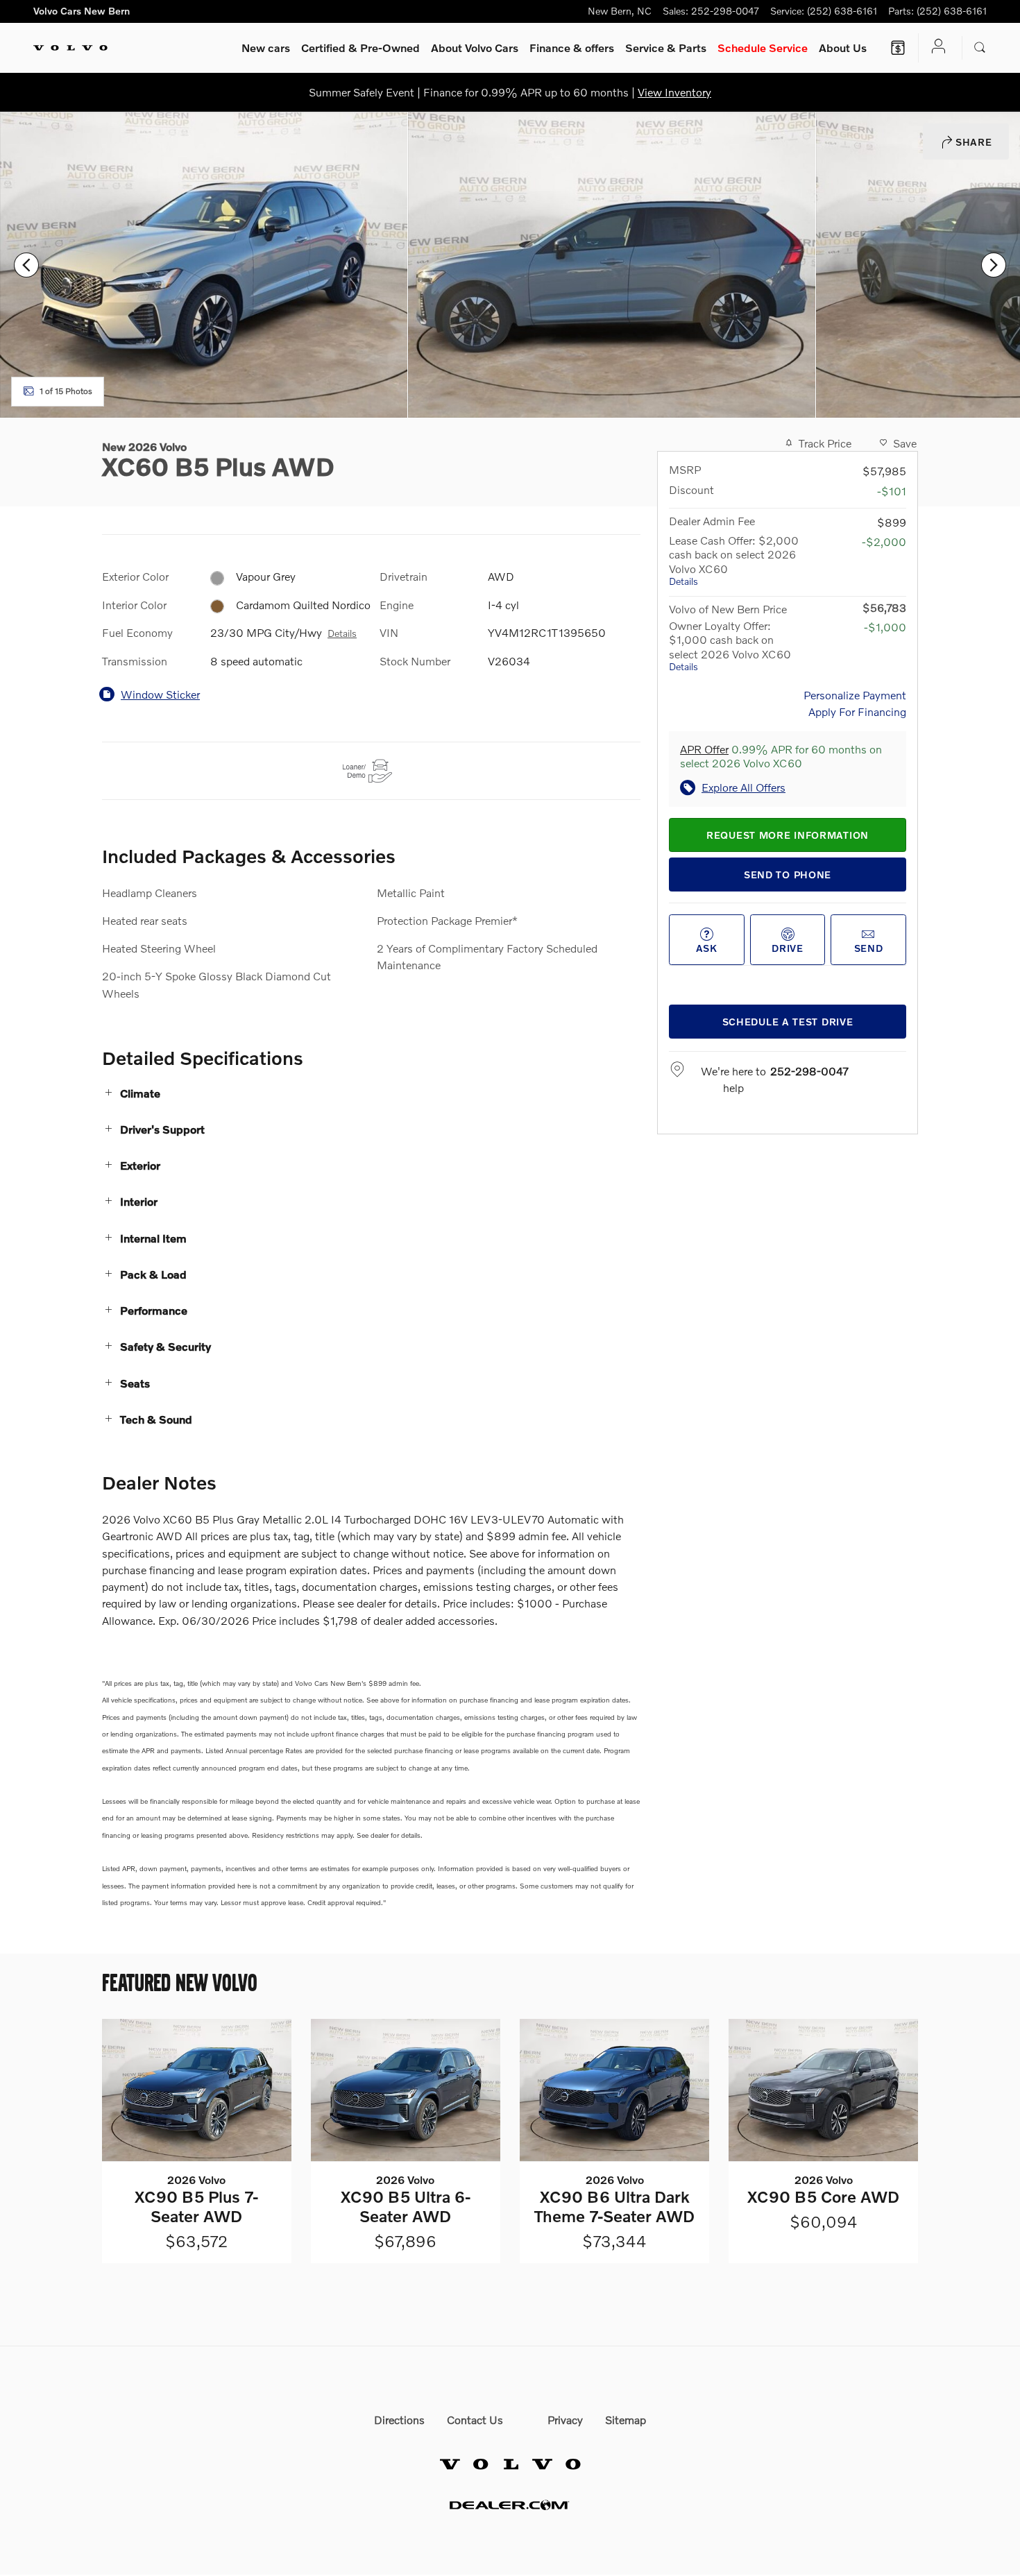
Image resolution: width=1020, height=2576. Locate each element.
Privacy (565, 2420)
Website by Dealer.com (510, 2505)
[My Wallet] (898, 48)
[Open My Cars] (935, 48)
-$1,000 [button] (885, 627)
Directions (399, 2420)
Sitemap (626, 2420)
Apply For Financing (857, 711)
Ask (707, 948)
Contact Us (475, 2420)
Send (869, 948)
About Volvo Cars (475, 48)
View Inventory (674, 92)
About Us (843, 48)
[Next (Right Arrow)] (994, 265)
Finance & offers (572, 48)
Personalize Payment (855, 695)
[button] (371, 1093)
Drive (788, 948)
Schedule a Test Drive (788, 1022)
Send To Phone (788, 875)
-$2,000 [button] (884, 541)
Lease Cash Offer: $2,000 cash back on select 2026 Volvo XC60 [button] (734, 560)
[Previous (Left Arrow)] (26, 265)
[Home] (70, 48)
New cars (266, 48)
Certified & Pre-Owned (360, 48)
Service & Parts (666, 48)
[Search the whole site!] (980, 48)
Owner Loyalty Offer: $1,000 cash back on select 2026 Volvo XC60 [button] (730, 646)
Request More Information (788, 835)
